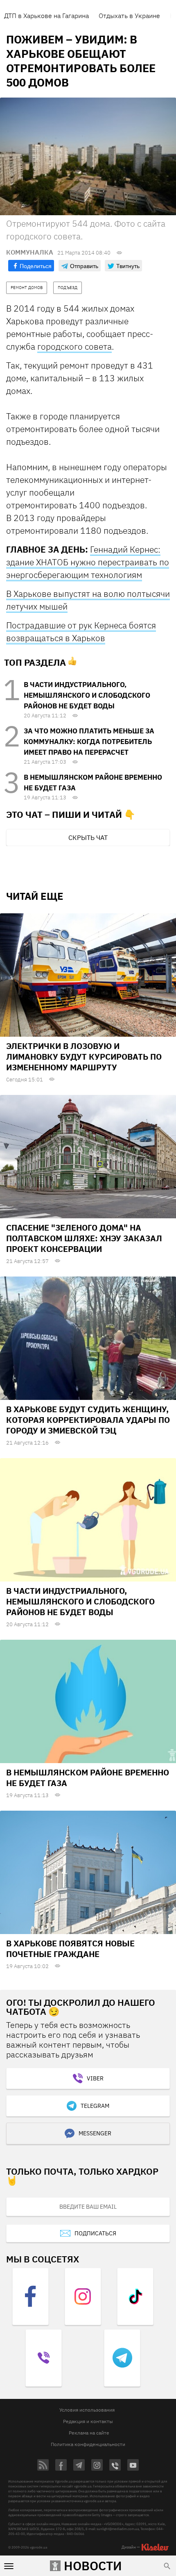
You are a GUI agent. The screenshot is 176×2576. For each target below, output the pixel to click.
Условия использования (87, 2410)
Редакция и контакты (88, 2421)
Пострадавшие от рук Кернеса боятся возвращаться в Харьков (81, 631)
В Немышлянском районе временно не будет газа (88, 1778)
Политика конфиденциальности (88, 2444)
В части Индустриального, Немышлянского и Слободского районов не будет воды (87, 695)
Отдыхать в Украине (129, 16)
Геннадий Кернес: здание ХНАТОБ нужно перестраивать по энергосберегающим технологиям (88, 562)
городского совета (74, 346)
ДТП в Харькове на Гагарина (46, 16)
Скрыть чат (88, 837)
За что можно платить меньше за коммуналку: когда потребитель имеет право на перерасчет (89, 742)
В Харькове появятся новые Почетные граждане (70, 1949)
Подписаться (95, 2233)
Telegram (95, 2106)
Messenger (95, 2133)
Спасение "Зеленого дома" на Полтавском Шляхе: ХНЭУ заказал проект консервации (84, 1238)
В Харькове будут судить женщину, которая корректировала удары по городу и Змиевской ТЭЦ (88, 1420)
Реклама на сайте (89, 2433)
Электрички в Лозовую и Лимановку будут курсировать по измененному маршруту (84, 1057)
